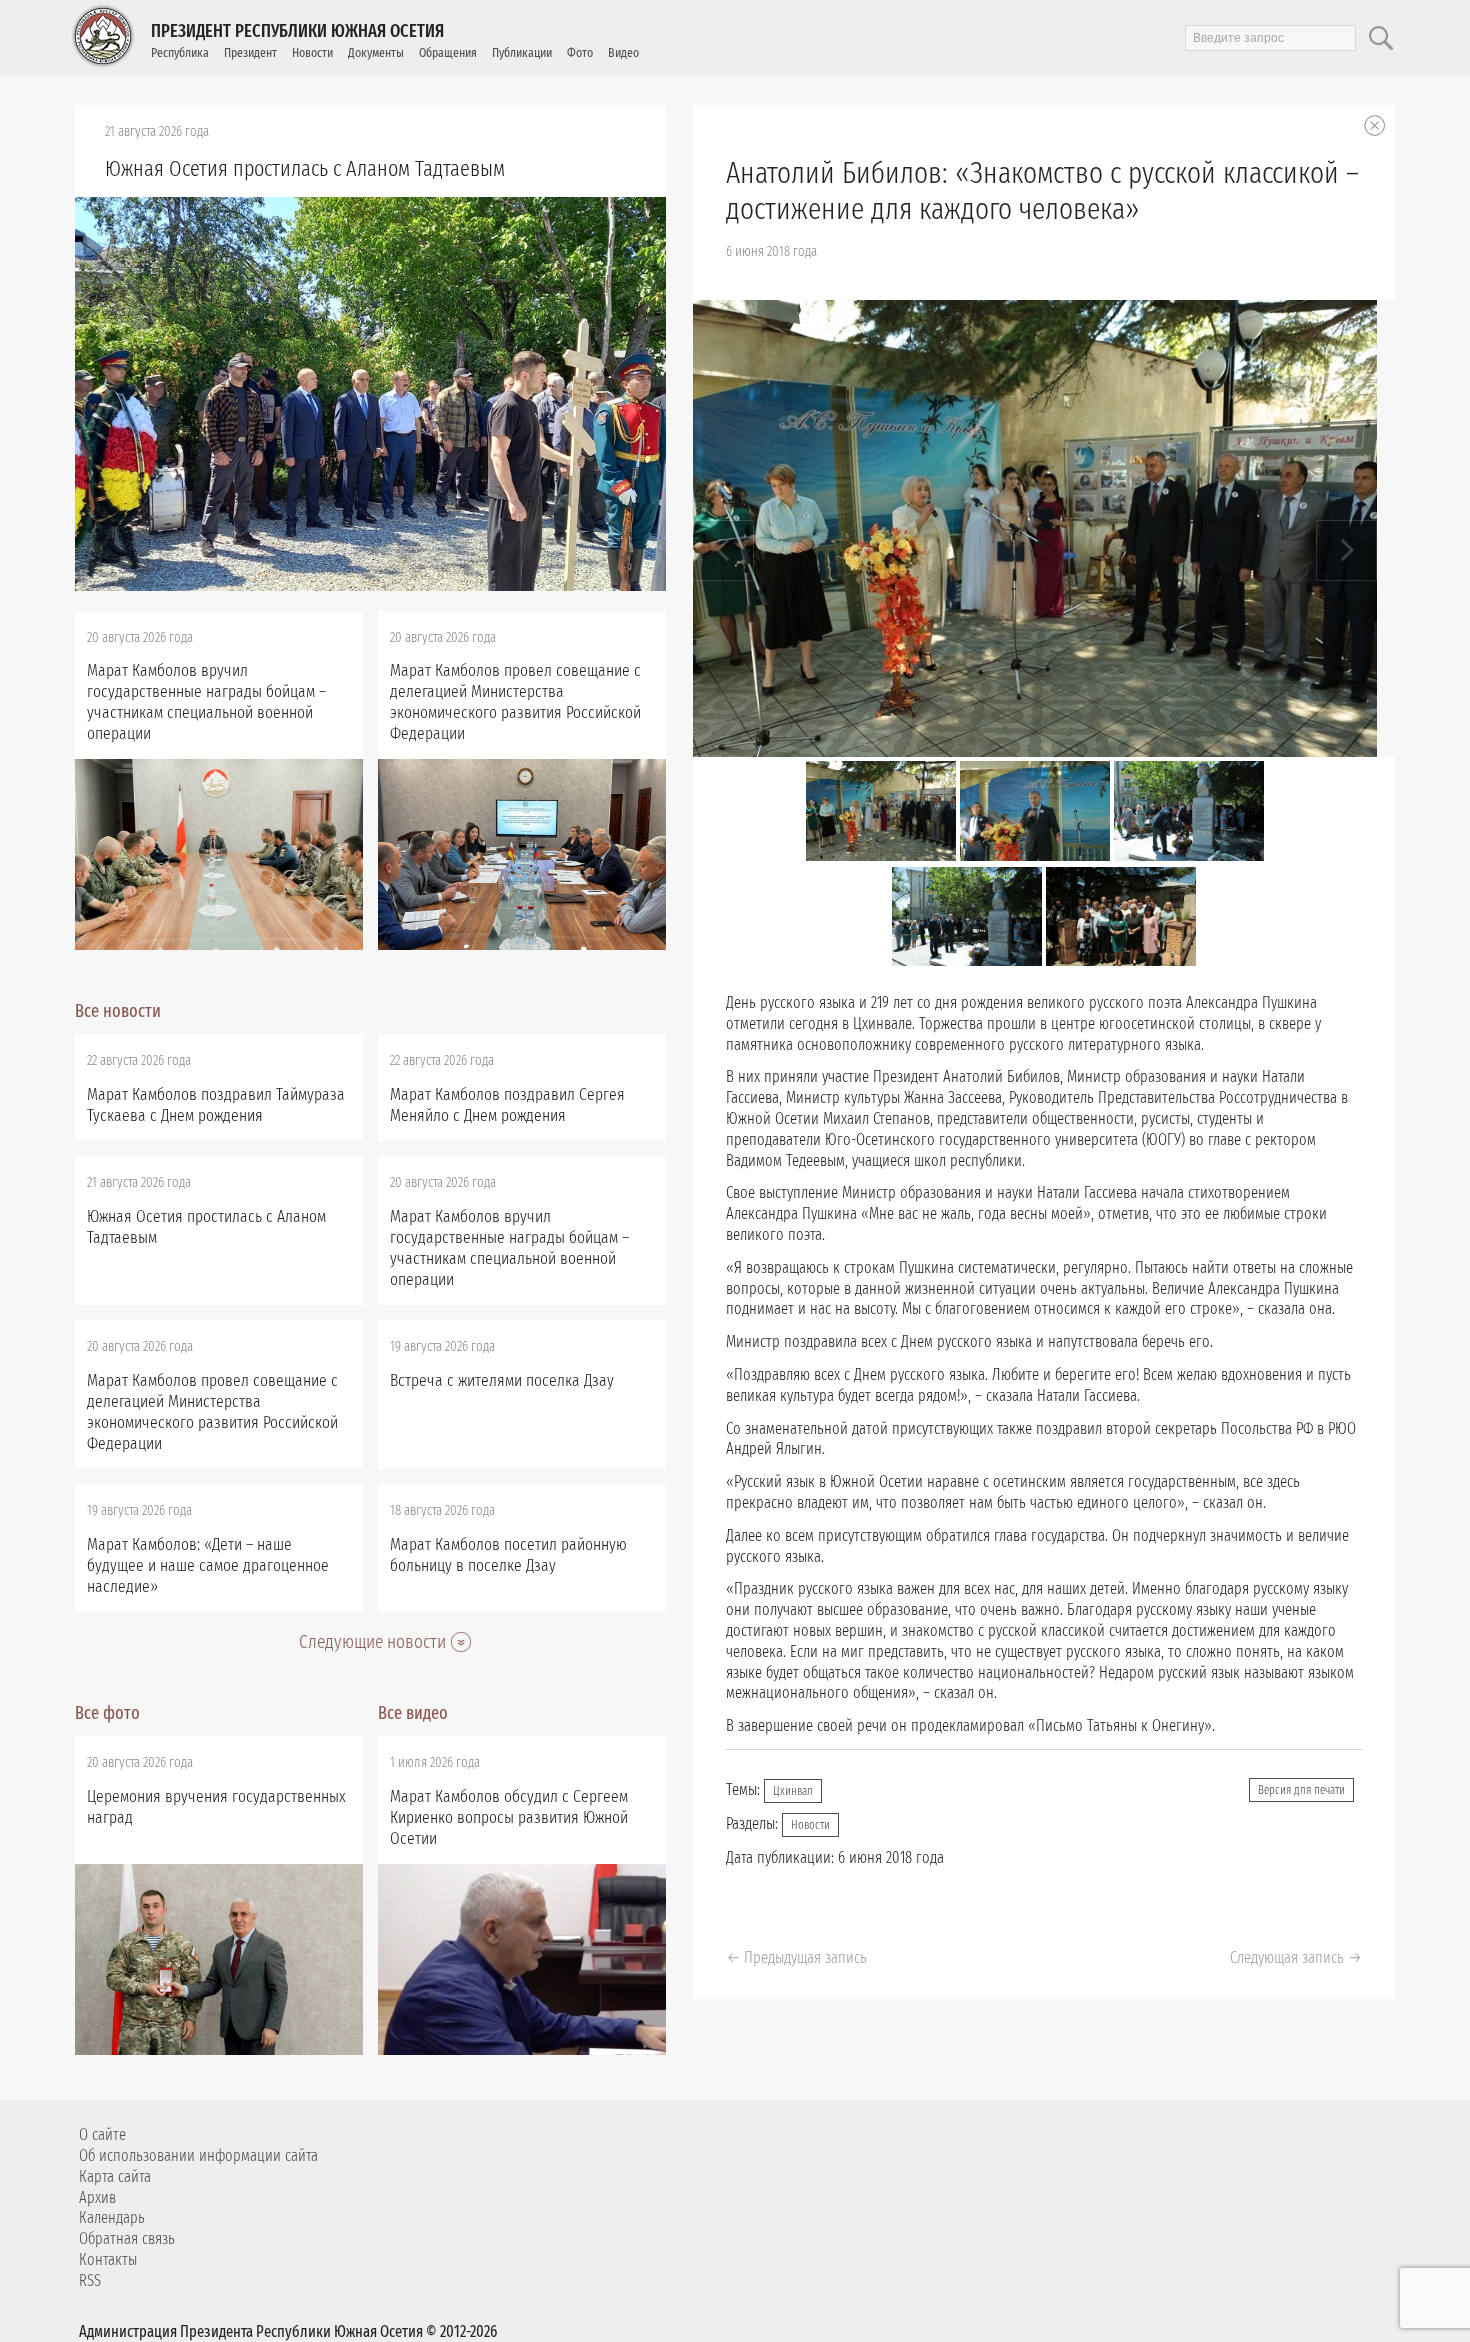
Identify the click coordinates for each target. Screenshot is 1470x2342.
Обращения (448, 52)
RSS (90, 2280)
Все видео (413, 1713)
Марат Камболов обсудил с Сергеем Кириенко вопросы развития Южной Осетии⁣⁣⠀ (509, 1817)
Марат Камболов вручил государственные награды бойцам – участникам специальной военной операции (206, 702)
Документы (376, 52)
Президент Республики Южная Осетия (297, 31)
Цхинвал (793, 1791)
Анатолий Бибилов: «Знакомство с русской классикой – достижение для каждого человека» (1042, 191)
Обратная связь (127, 2238)
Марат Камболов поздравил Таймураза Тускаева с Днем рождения (216, 1105)
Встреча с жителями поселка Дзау (502, 1380)
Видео (623, 52)
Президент (250, 52)
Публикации (522, 52)
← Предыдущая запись (796, 1957)
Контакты (108, 2259)
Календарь (112, 2217)
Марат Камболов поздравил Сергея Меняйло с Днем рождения (507, 1105)
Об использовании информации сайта (198, 2155)
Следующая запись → (1296, 1957)
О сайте (102, 2134)
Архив (97, 2197)
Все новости (118, 1011)
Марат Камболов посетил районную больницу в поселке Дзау (508, 1555)
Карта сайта (115, 2176)
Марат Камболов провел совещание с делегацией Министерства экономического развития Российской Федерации (515, 702)
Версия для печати (1301, 1790)
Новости (312, 52)
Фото (580, 52)
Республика (180, 52)
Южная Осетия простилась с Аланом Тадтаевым (305, 168)
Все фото (107, 1713)
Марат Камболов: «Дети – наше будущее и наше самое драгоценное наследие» (208, 1565)
